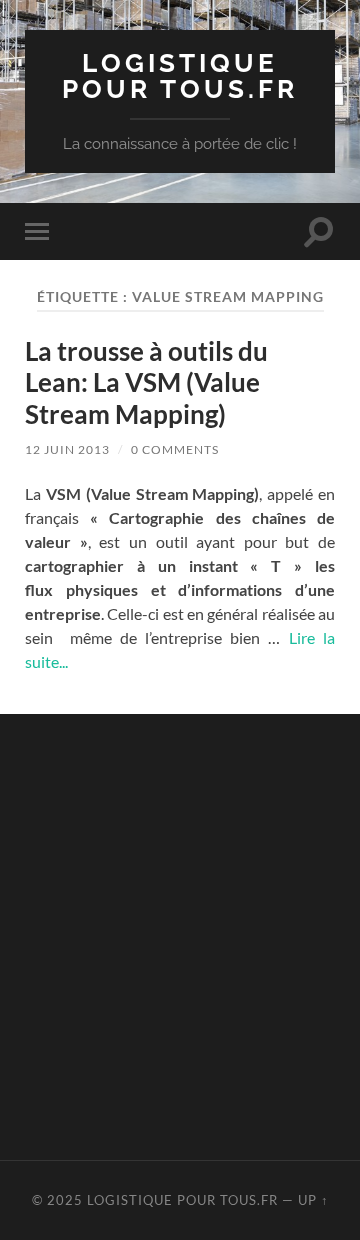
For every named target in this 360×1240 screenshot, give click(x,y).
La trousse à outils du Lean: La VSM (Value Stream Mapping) (146, 382)
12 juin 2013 (67, 449)
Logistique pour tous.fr (180, 75)
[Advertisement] (180, 934)
